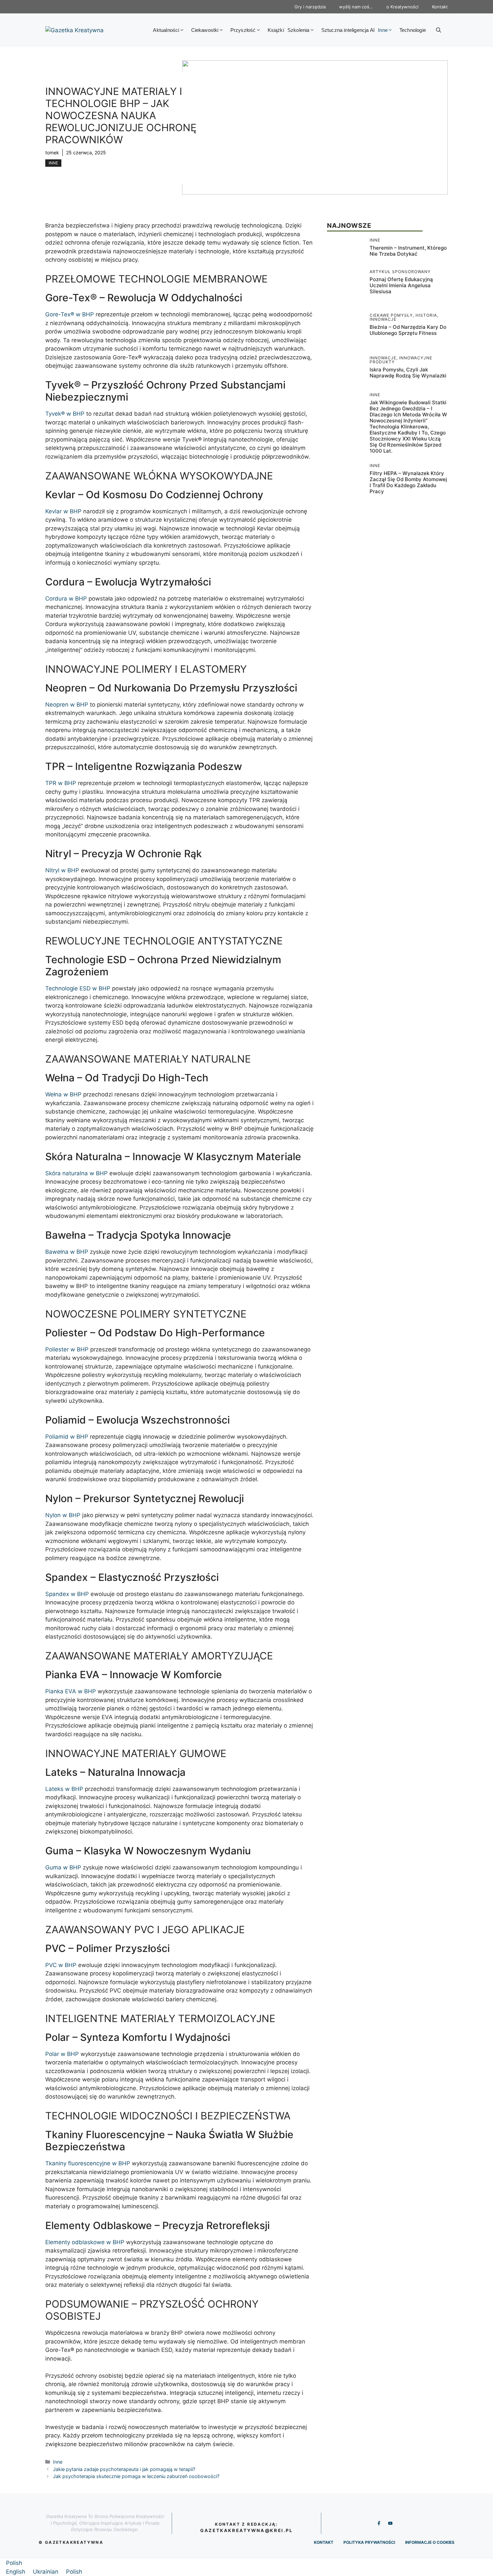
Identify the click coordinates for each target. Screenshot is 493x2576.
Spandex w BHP (67, 1594)
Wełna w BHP (63, 1094)
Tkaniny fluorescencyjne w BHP (88, 2163)
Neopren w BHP (67, 705)
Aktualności (166, 30)
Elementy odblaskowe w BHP (85, 2242)
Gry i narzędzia (310, 7)
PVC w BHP (61, 1965)
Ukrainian (46, 2572)
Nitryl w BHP (62, 870)
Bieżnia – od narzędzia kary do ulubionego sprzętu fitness (408, 330)
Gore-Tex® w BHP (70, 314)
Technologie (413, 30)
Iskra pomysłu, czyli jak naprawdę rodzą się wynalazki (408, 373)
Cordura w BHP (66, 599)
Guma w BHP (63, 1867)
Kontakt (440, 7)
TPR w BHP (61, 783)
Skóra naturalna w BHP (76, 1173)
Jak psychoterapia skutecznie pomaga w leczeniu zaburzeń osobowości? (136, 2476)
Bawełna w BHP (67, 1252)
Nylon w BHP (63, 1515)
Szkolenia (298, 30)
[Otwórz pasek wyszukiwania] (439, 30)
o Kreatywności (402, 7)
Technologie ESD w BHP (78, 988)
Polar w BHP (62, 2054)
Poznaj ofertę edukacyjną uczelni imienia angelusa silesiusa (401, 285)
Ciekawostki (205, 30)
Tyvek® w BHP (65, 414)
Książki (276, 30)
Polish (14, 2563)
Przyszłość (243, 30)
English (16, 2572)
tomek (52, 152)
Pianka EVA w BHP (71, 1691)
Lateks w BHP (64, 1789)
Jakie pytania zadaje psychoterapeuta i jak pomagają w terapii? (124, 2469)
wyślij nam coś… (356, 7)
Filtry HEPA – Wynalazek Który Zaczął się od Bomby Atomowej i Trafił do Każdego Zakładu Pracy (408, 482)
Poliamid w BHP (67, 1437)
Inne (383, 30)
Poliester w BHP (67, 1349)
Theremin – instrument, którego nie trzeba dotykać (408, 251)
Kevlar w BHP (63, 511)
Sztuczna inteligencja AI (348, 30)
